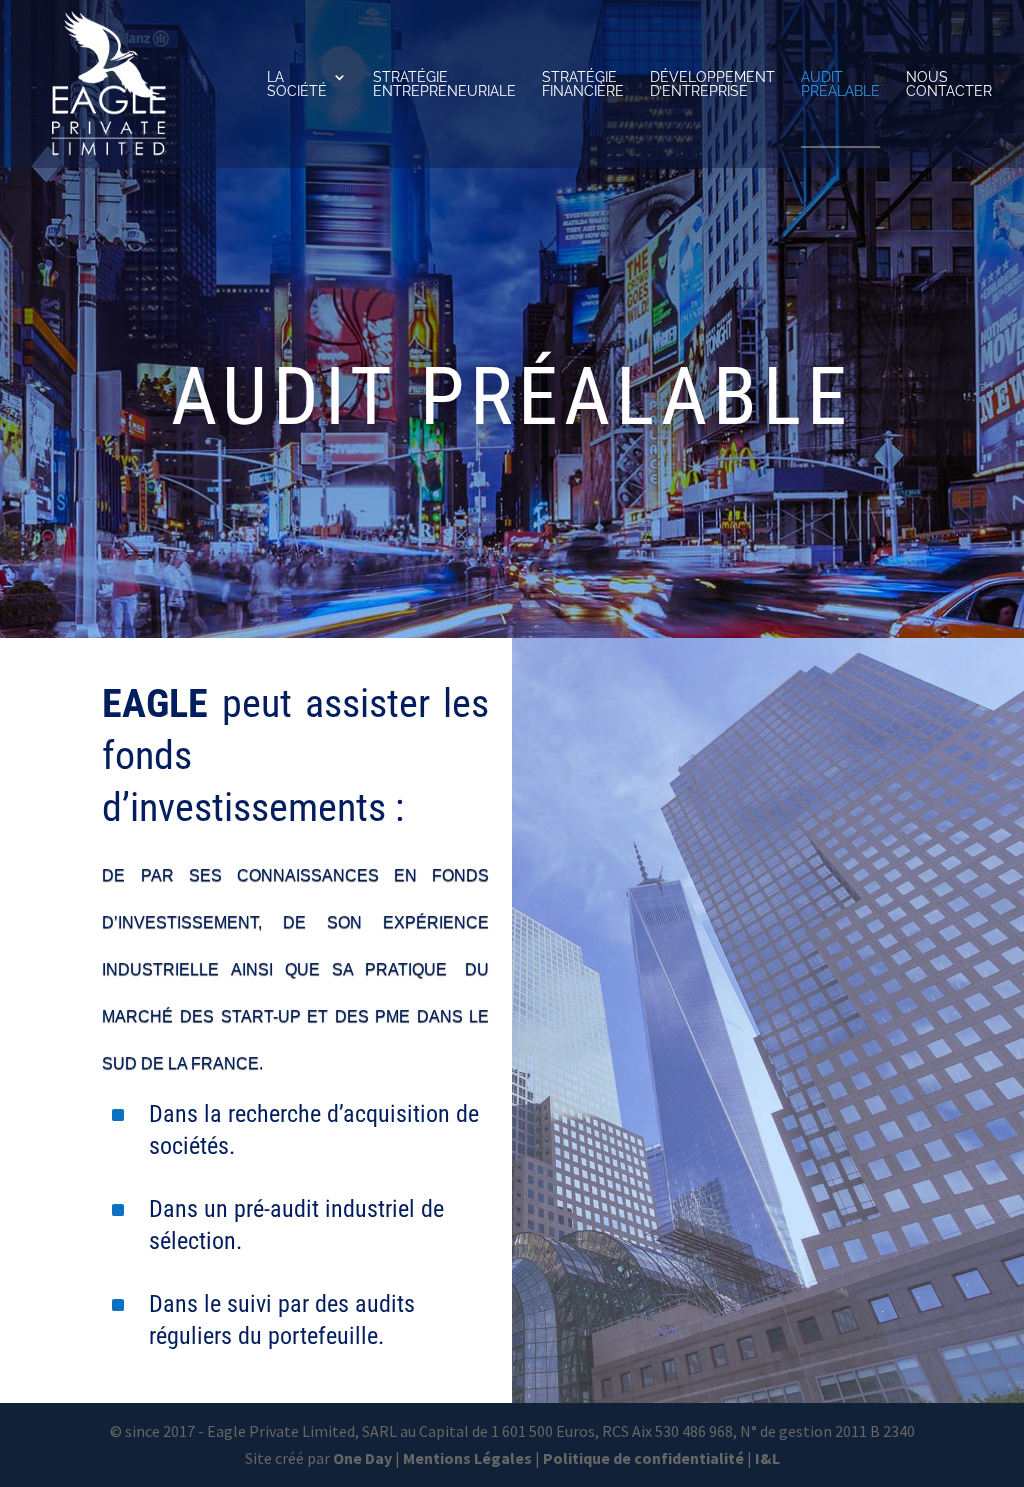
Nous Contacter (949, 84)
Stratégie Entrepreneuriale (444, 84)
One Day (362, 1458)
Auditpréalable (840, 84)
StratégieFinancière (583, 84)
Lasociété (297, 84)
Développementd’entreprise (712, 84)
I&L (767, 1458)
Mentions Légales (467, 1458)
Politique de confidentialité (643, 1458)
